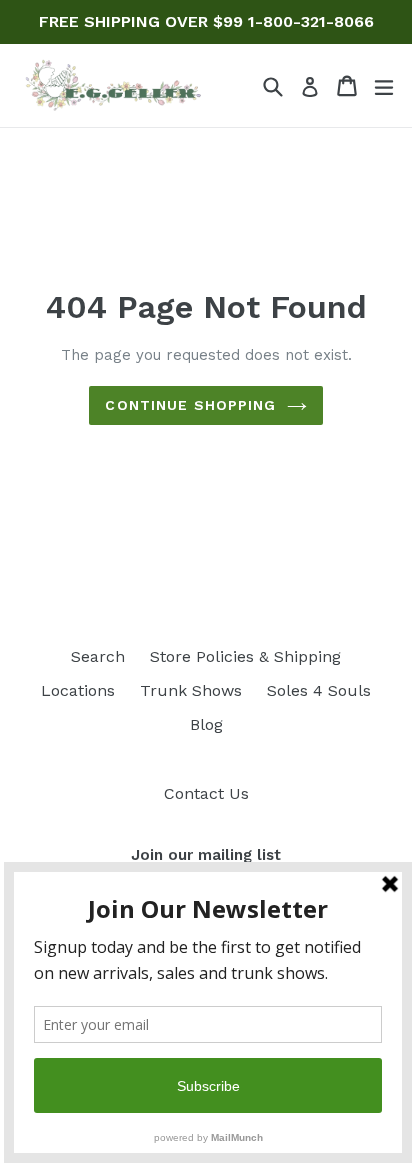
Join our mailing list (206, 855)
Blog (206, 724)
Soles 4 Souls (319, 690)
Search (98, 656)
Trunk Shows (191, 690)
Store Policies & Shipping (245, 656)
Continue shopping (190, 405)
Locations (78, 690)
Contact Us (206, 793)
